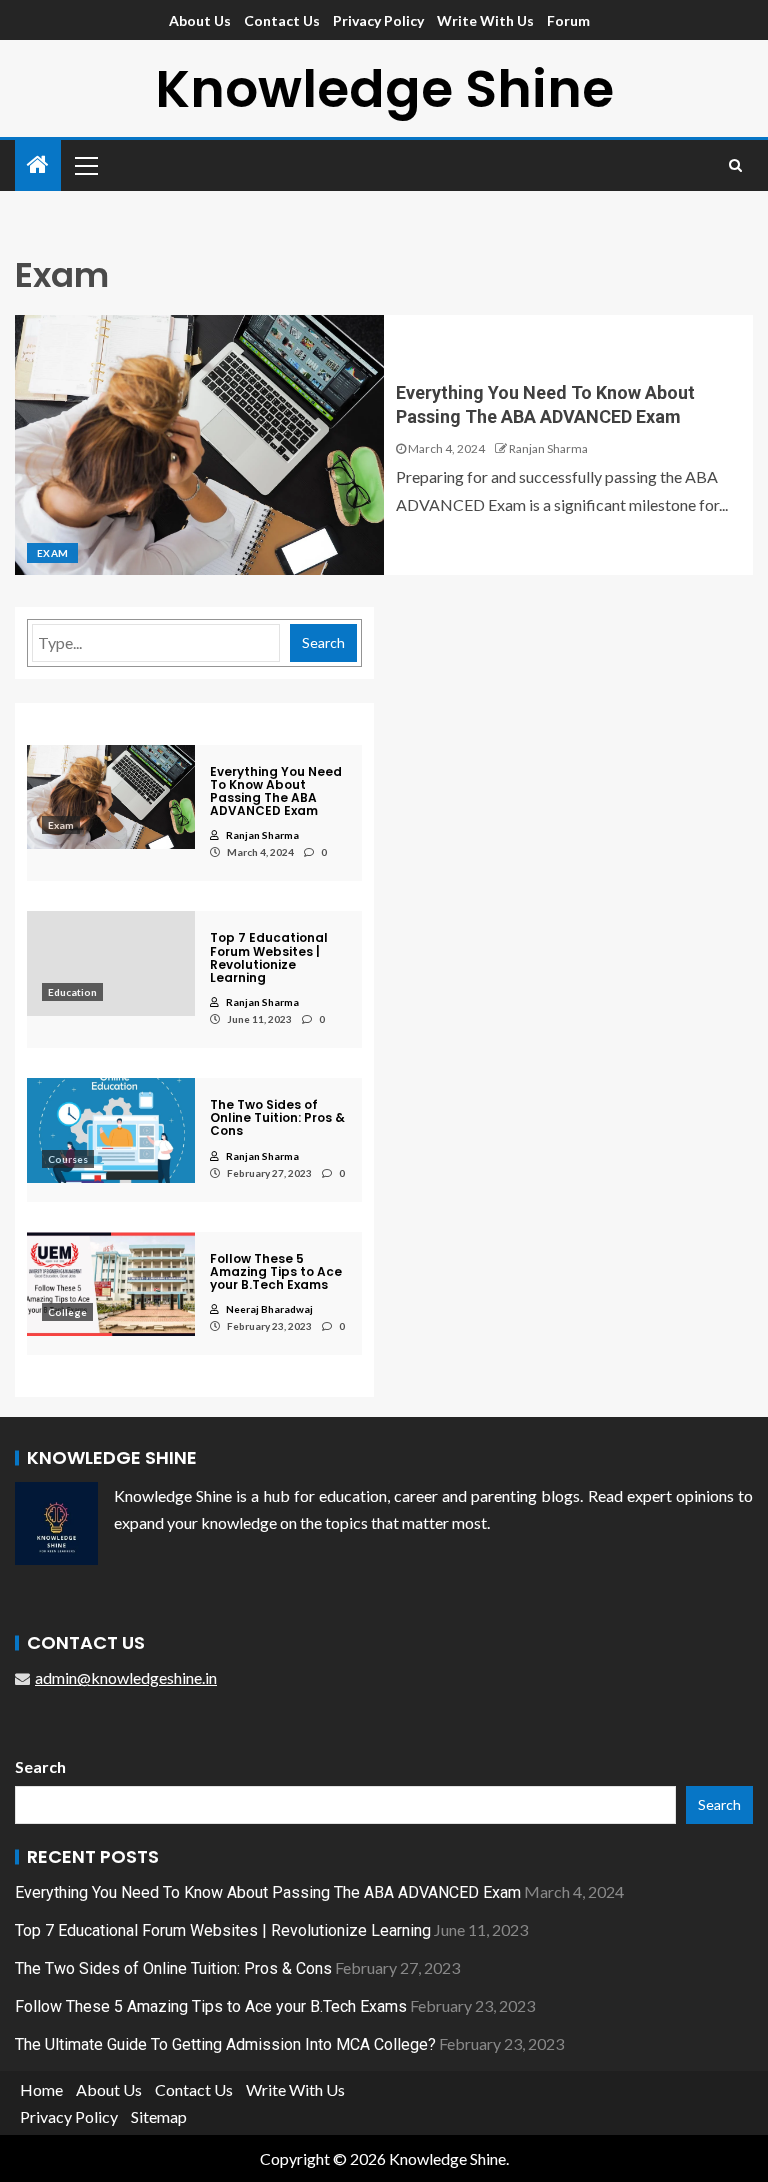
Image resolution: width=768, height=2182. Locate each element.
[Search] (735, 165)
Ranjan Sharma (548, 448)
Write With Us (485, 20)
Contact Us (282, 20)
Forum (568, 20)
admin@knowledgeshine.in (126, 1677)
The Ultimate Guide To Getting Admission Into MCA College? (225, 2044)
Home (41, 2089)
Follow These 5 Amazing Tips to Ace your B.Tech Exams (211, 2006)
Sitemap (159, 2116)
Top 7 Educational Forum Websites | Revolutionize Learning (223, 1930)
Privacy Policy (378, 20)
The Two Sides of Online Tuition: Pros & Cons (173, 1968)
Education (72, 992)
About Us (200, 20)
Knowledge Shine (384, 88)
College (67, 1312)
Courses (68, 1159)
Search (323, 642)
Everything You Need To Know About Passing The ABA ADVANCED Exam (268, 1892)
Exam (52, 553)
